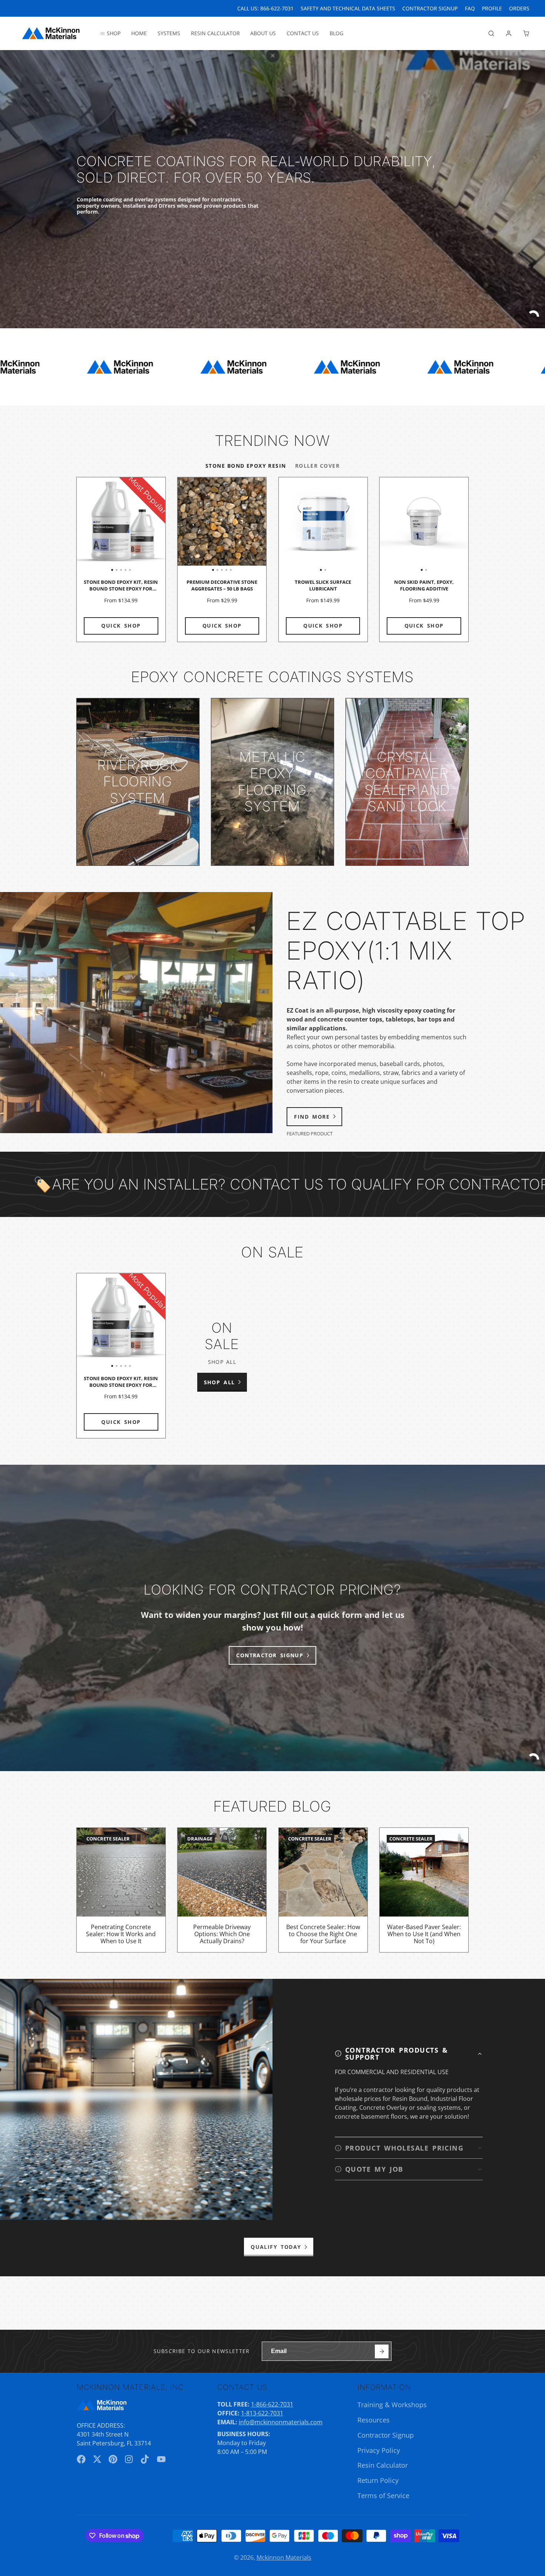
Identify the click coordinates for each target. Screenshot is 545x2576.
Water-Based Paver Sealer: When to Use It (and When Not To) (424, 1890)
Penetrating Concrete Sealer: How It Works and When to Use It (121, 1890)
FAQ (470, 8)
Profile (492, 8)
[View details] (138, 782)
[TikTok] (145, 2459)
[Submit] (382, 2351)
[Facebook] (81, 2459)
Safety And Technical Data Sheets (348, 8)
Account (509, 33)
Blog (336, 33)
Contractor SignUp (430, 8)
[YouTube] (161, 2459)
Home (139, 33)
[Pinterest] (113, 2459)
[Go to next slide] (467, 560)
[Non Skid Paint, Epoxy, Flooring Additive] (402, 525)
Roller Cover (317, 466)
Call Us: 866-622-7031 (265, 8)
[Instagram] (129, 2459)
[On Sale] (222, 1356)
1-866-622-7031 (272, 2404)
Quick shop (121, 626)
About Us (263, 33)
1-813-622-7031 (262, 2413)
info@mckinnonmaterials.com (281, 2422)
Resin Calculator (215, 33)
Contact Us (303, 33)
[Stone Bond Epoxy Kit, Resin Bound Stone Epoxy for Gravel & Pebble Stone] (86, 525)
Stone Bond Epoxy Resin (246, 466)
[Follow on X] (97, 2459)
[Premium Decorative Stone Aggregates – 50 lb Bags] (186, 525)
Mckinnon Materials (284, 2557)
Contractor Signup (386, 2435)
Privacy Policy (379, 2450)
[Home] (51, 33)
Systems (169, 33)
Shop (114, 33)
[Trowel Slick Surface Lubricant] (301, 525)
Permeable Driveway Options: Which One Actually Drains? (222, 1890)
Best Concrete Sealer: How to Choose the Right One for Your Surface (323, 1890)
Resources (374, 2420)
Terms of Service (383, 2496)
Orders (519, 8)
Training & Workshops (392, 2405)
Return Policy (378, 2480)
